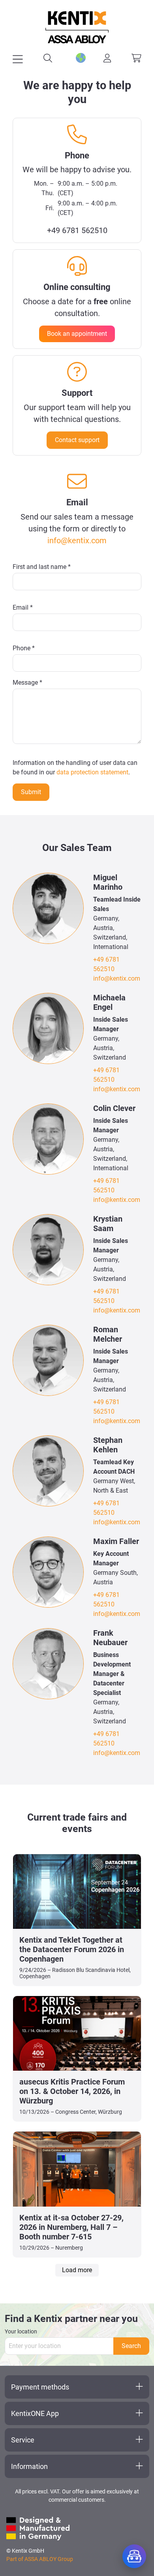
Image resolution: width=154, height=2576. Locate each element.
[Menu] (18, 59)
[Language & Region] (78, 58)
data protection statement (92, 772)
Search (131, 2346)
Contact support (77, 440)
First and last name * (42, 567)
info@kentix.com (77, 540)
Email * (23, 607)
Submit (31, 792)
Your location (21, 2331)
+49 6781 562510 (77, 230)
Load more (77, 2270)
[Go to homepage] (77, 27)
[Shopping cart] (136, 58)
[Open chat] (134, 2556)
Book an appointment (77, 334)
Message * (27, 683)
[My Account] (107, 58)
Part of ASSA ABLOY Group (40, 2559)
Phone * (24, 648)
